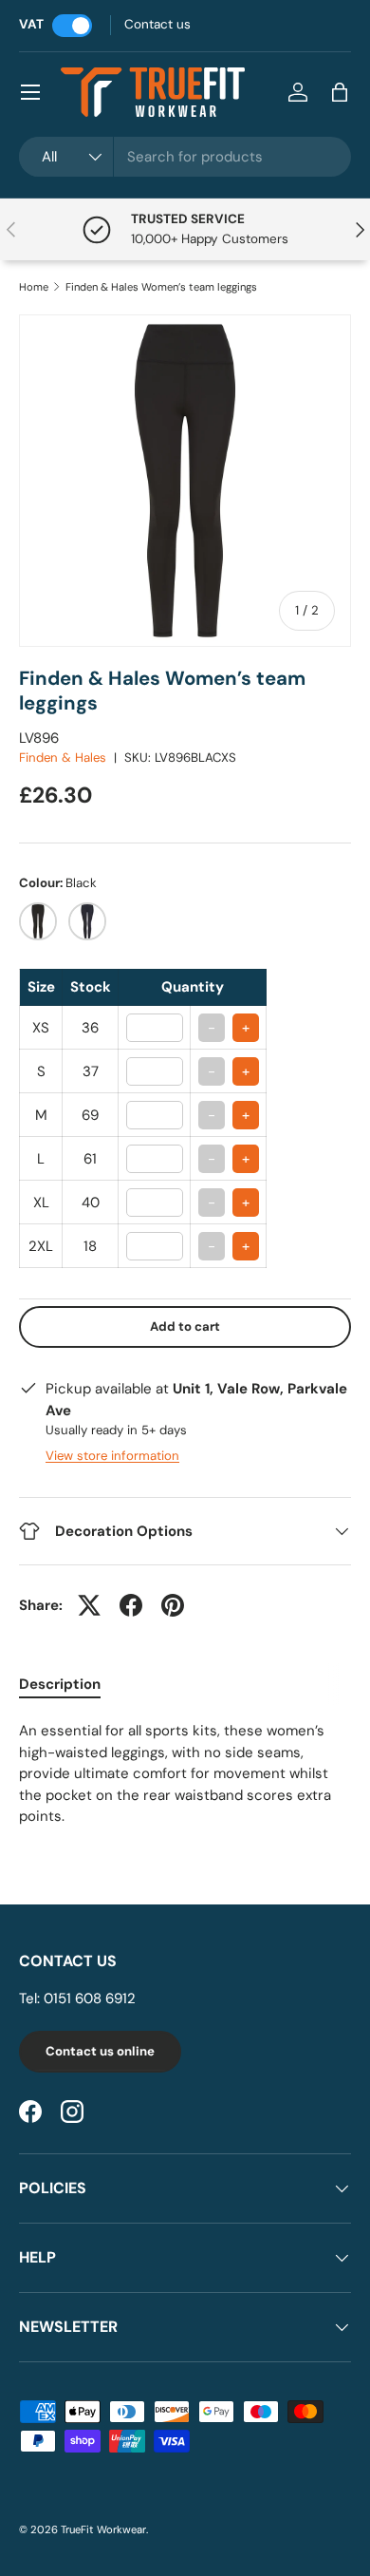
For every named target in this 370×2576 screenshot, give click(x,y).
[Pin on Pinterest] (173, 1605)
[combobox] (185, 157)
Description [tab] (60, 1684)
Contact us (157, 24)
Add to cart (185, 1326)
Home (34, 287)
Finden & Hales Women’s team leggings (161, 287)
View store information (112, 1456)
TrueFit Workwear (103, 2529)
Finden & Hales (63, 758)
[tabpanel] (185, 1774)
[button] (340, 92)
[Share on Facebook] (131, 1605)
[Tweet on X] (89, 1605)
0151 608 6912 (90, 1998)
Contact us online (100, 2051)
